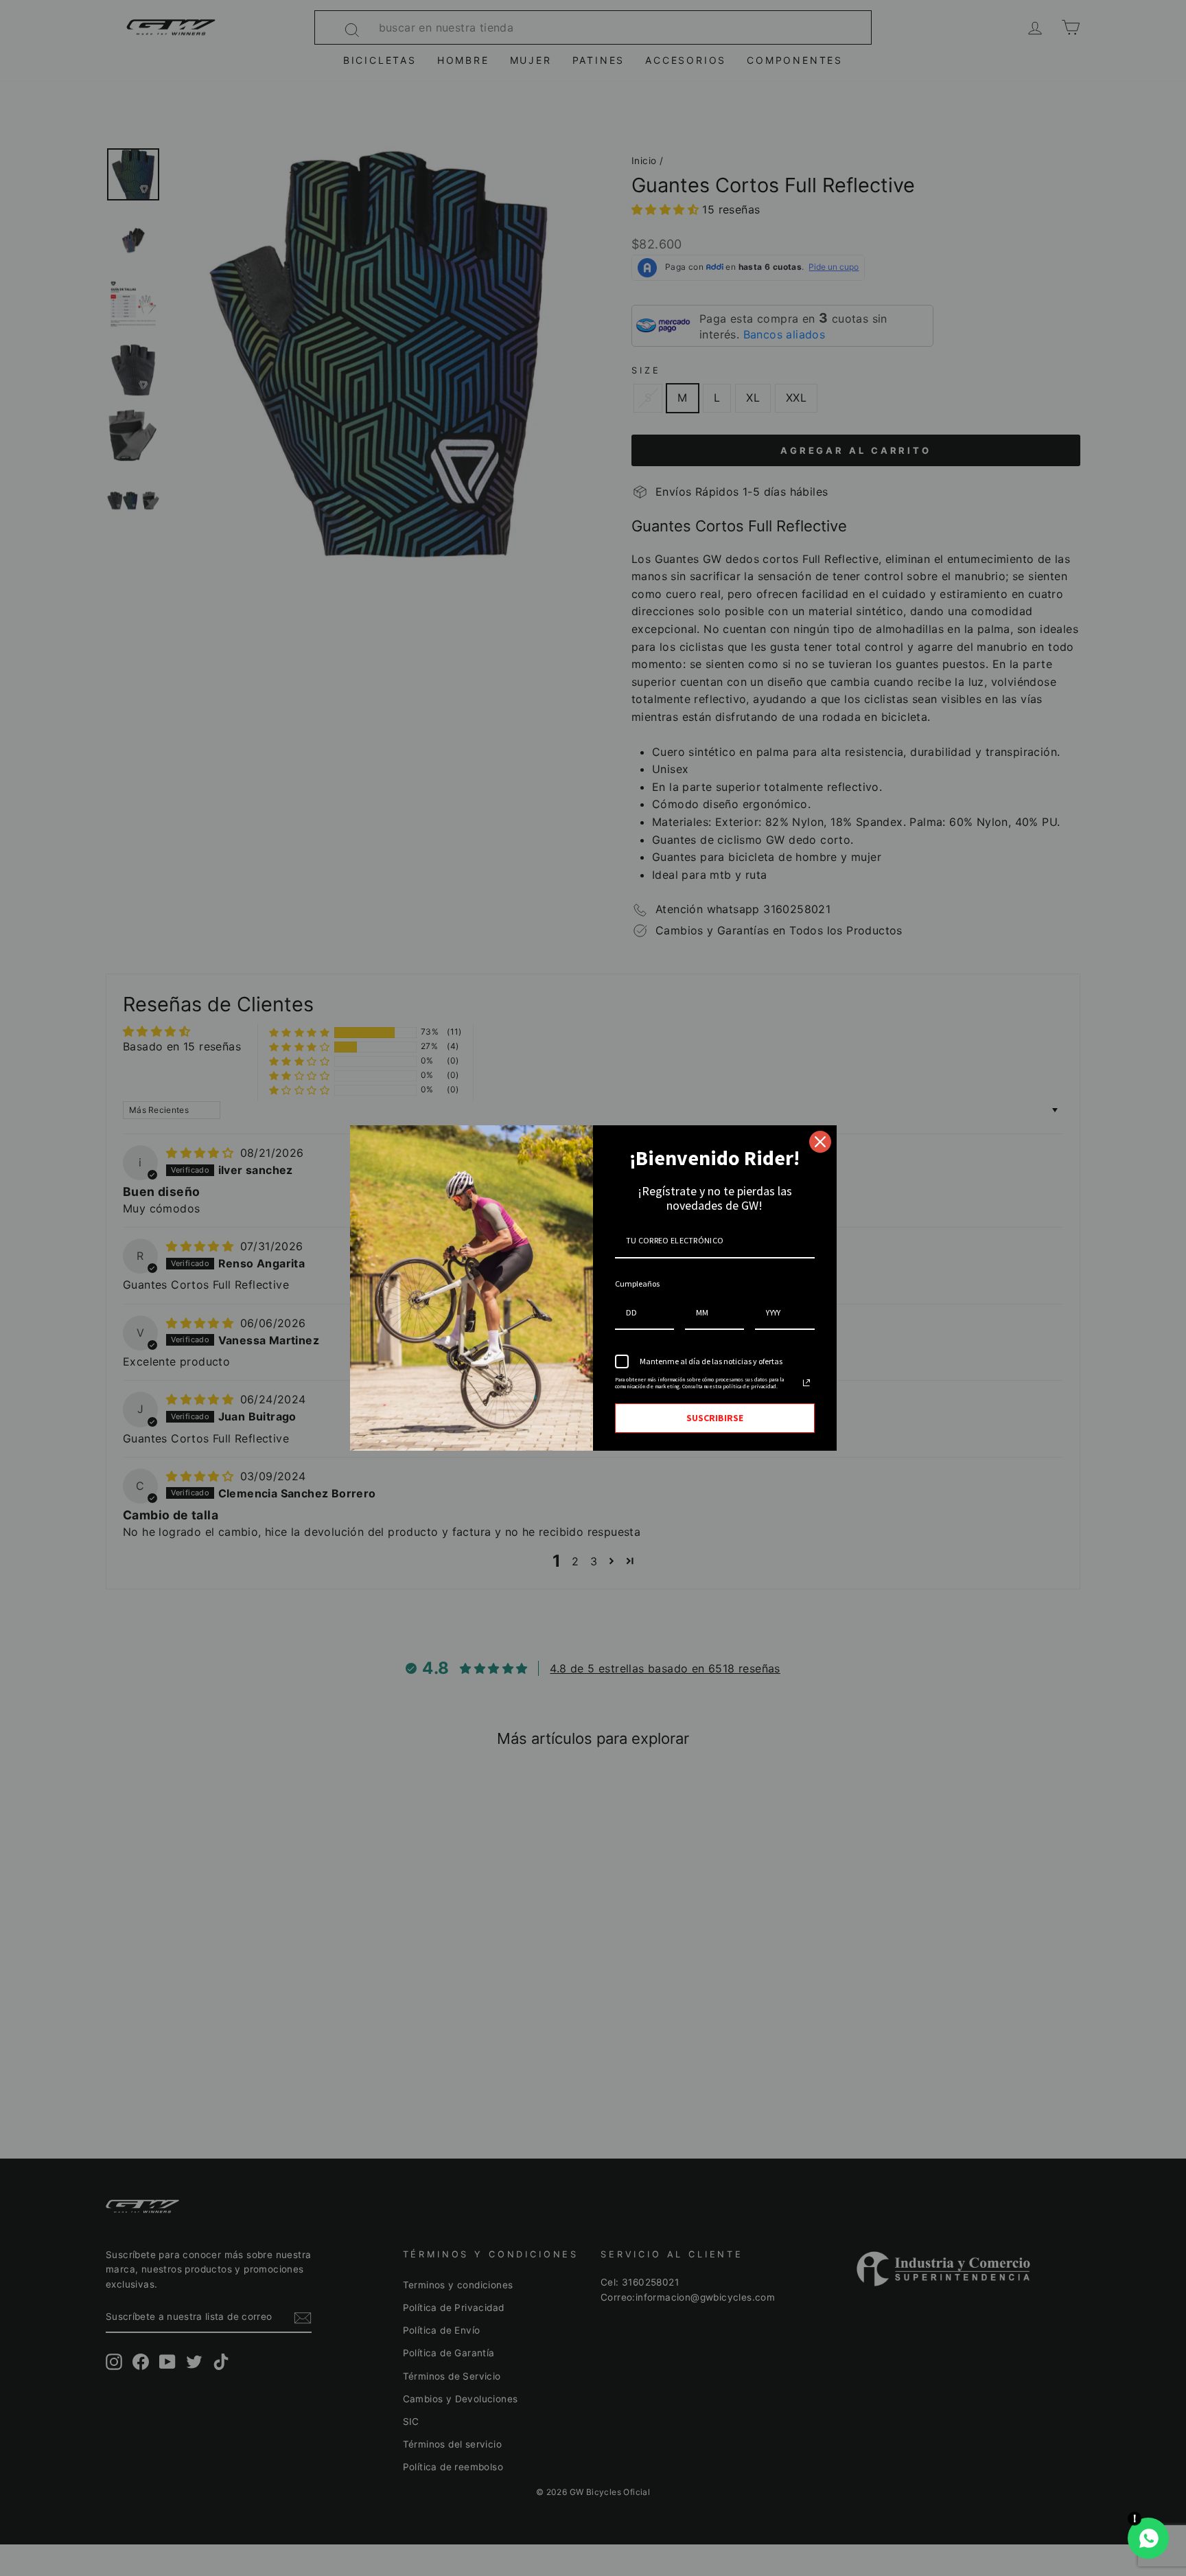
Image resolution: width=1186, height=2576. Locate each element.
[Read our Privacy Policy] (806, 1383)
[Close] (820, 1142)
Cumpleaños (637, 1284)
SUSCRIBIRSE (715, 1418)
